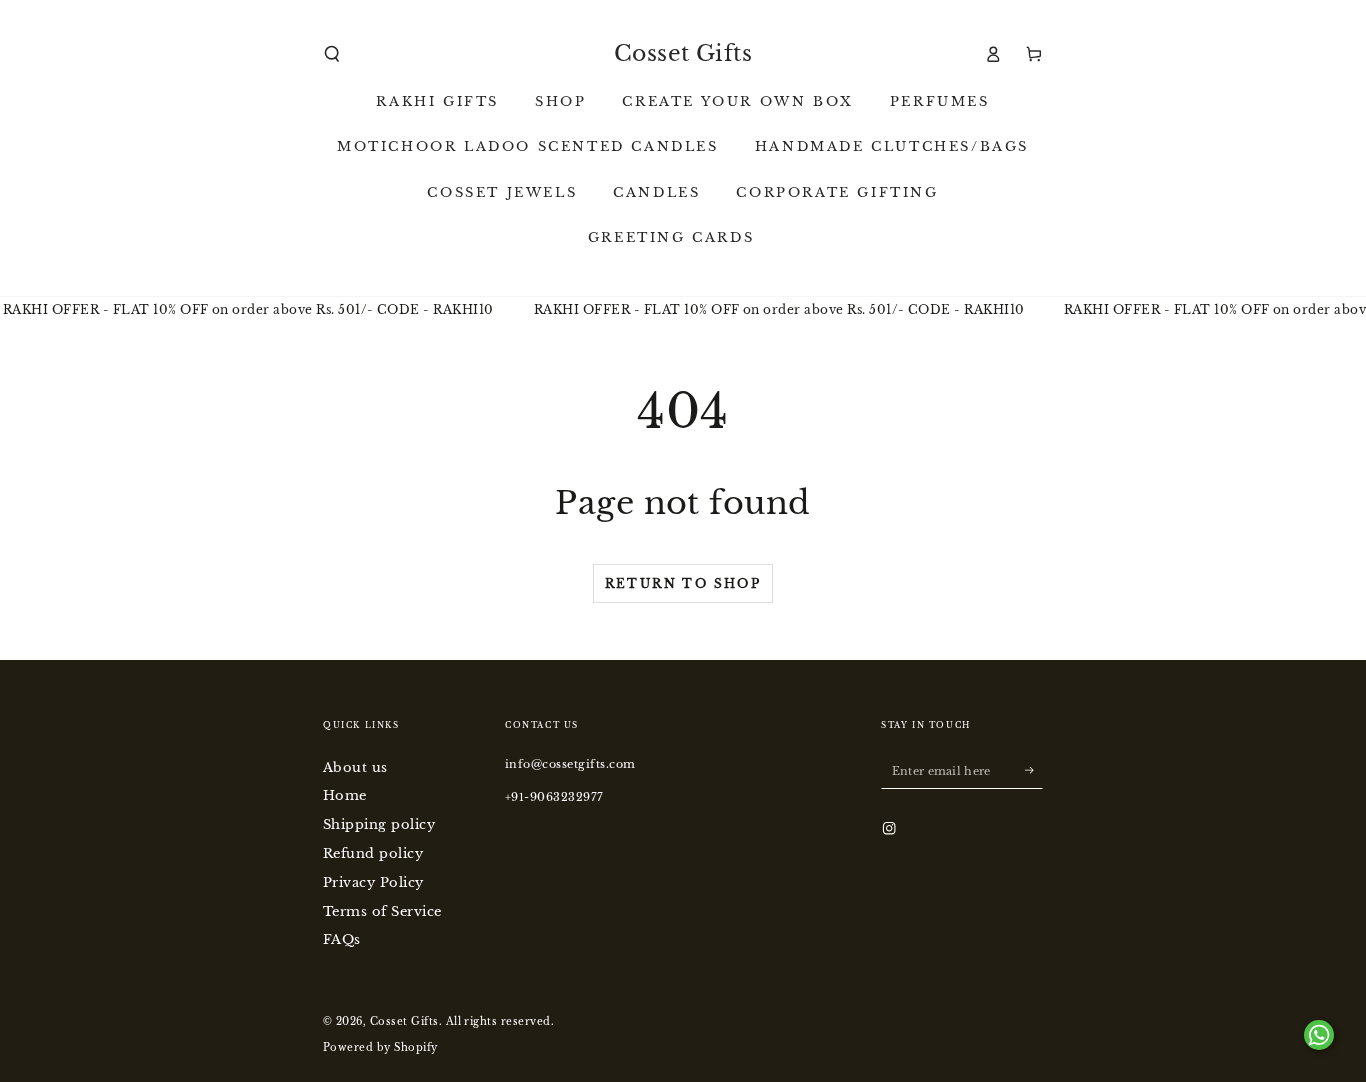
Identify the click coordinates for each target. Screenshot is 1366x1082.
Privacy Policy (373, 882)
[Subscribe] (1034, 770)
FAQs (342, 939)
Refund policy (373, 853)
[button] (332, 53)
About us (355, 767)
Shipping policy (379, 824)
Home (345, 795)
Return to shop (683, 583)
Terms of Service (382, 911)
